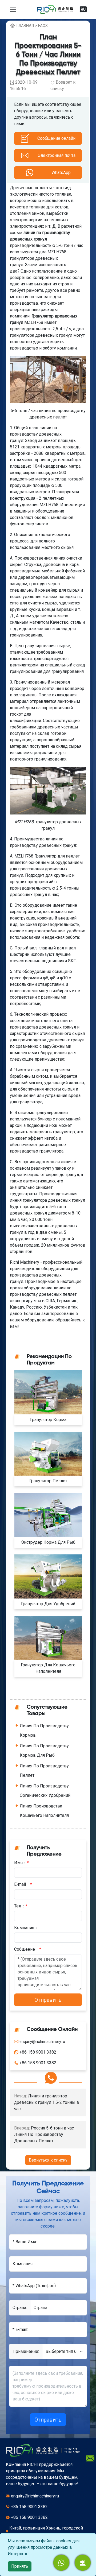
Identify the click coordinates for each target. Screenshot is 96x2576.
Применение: (26, 2351)
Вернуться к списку (48, 2160)
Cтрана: (20, 2308)
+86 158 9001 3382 (29, 2507)
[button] (83, 2563)
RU (83, 9)
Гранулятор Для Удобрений (48, 1604)
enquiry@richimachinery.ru (35, 2496)
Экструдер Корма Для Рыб (48, 1542)
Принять (20, 2566)
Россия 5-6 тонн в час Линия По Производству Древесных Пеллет (44, 2134)
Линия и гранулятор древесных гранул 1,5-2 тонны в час (47, 2102)
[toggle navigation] (13, 9)
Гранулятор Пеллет (48, 1481)
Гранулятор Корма (48, 1420)
